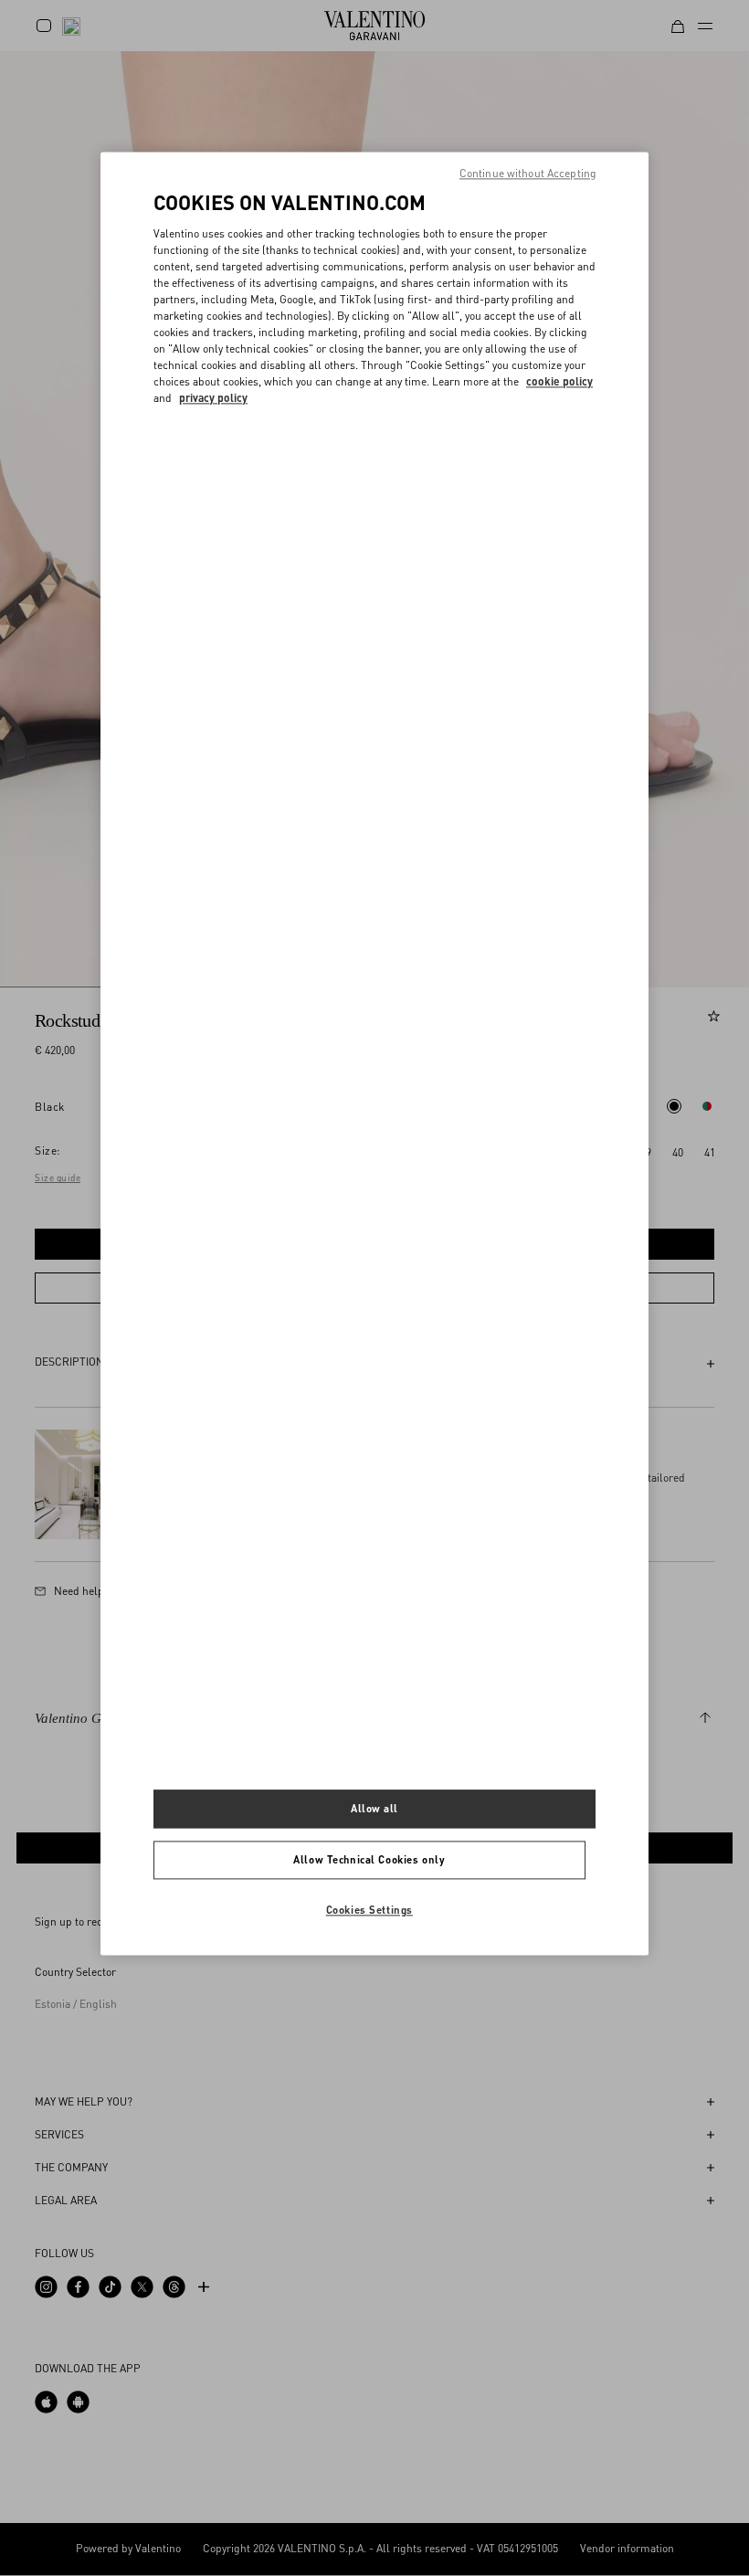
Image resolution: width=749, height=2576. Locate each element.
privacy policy (213, 398)
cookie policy (559, 381)
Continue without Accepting (528, 173)
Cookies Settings (369, 1910)
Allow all (374, 1809)
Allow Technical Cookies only (369, 1860)
